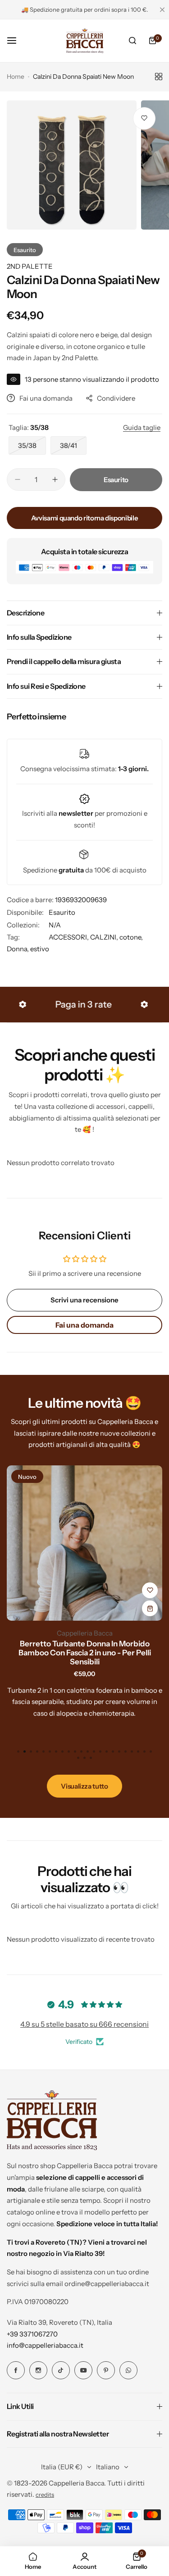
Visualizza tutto (84, 1786)
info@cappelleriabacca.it (45, 2345)
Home (16, 77)
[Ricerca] (132, 41)
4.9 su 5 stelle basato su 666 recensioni (84, 2024)
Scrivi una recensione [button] (84, 1300)
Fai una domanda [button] (84, 1325)
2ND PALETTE (30, 266)
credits (45, 2495)
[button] (151, 1752)
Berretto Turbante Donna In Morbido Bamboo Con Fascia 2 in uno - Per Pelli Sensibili (85, 1653)
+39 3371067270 (32, 2334)
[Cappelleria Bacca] (85, 41)
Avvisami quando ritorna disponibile (84, 518)
